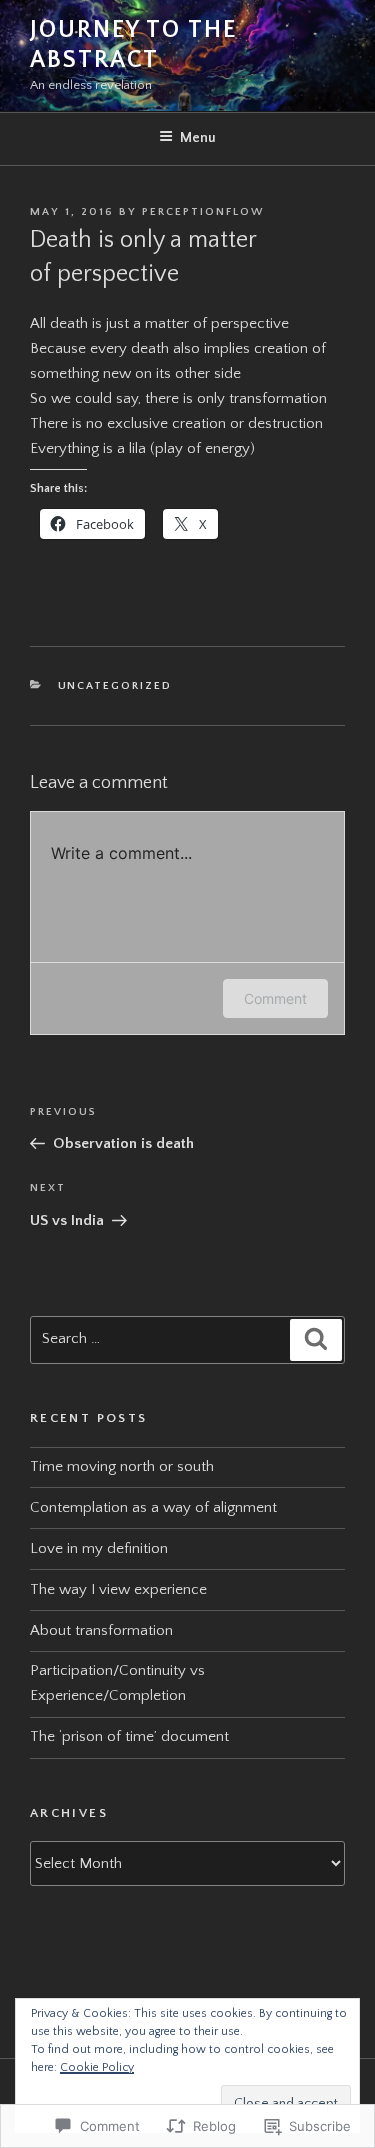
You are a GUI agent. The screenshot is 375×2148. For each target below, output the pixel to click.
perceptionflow (203, 212)
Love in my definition (99, 1548)
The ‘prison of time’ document (129, 1736)
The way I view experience (118, 1589)
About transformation (101, 1630)
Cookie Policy (97, 2067)
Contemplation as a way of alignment (153, 1507)
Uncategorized (115, 686)
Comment (275, 998)
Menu (198, 138)
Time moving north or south (122, 1466)
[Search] (316, 1340)
